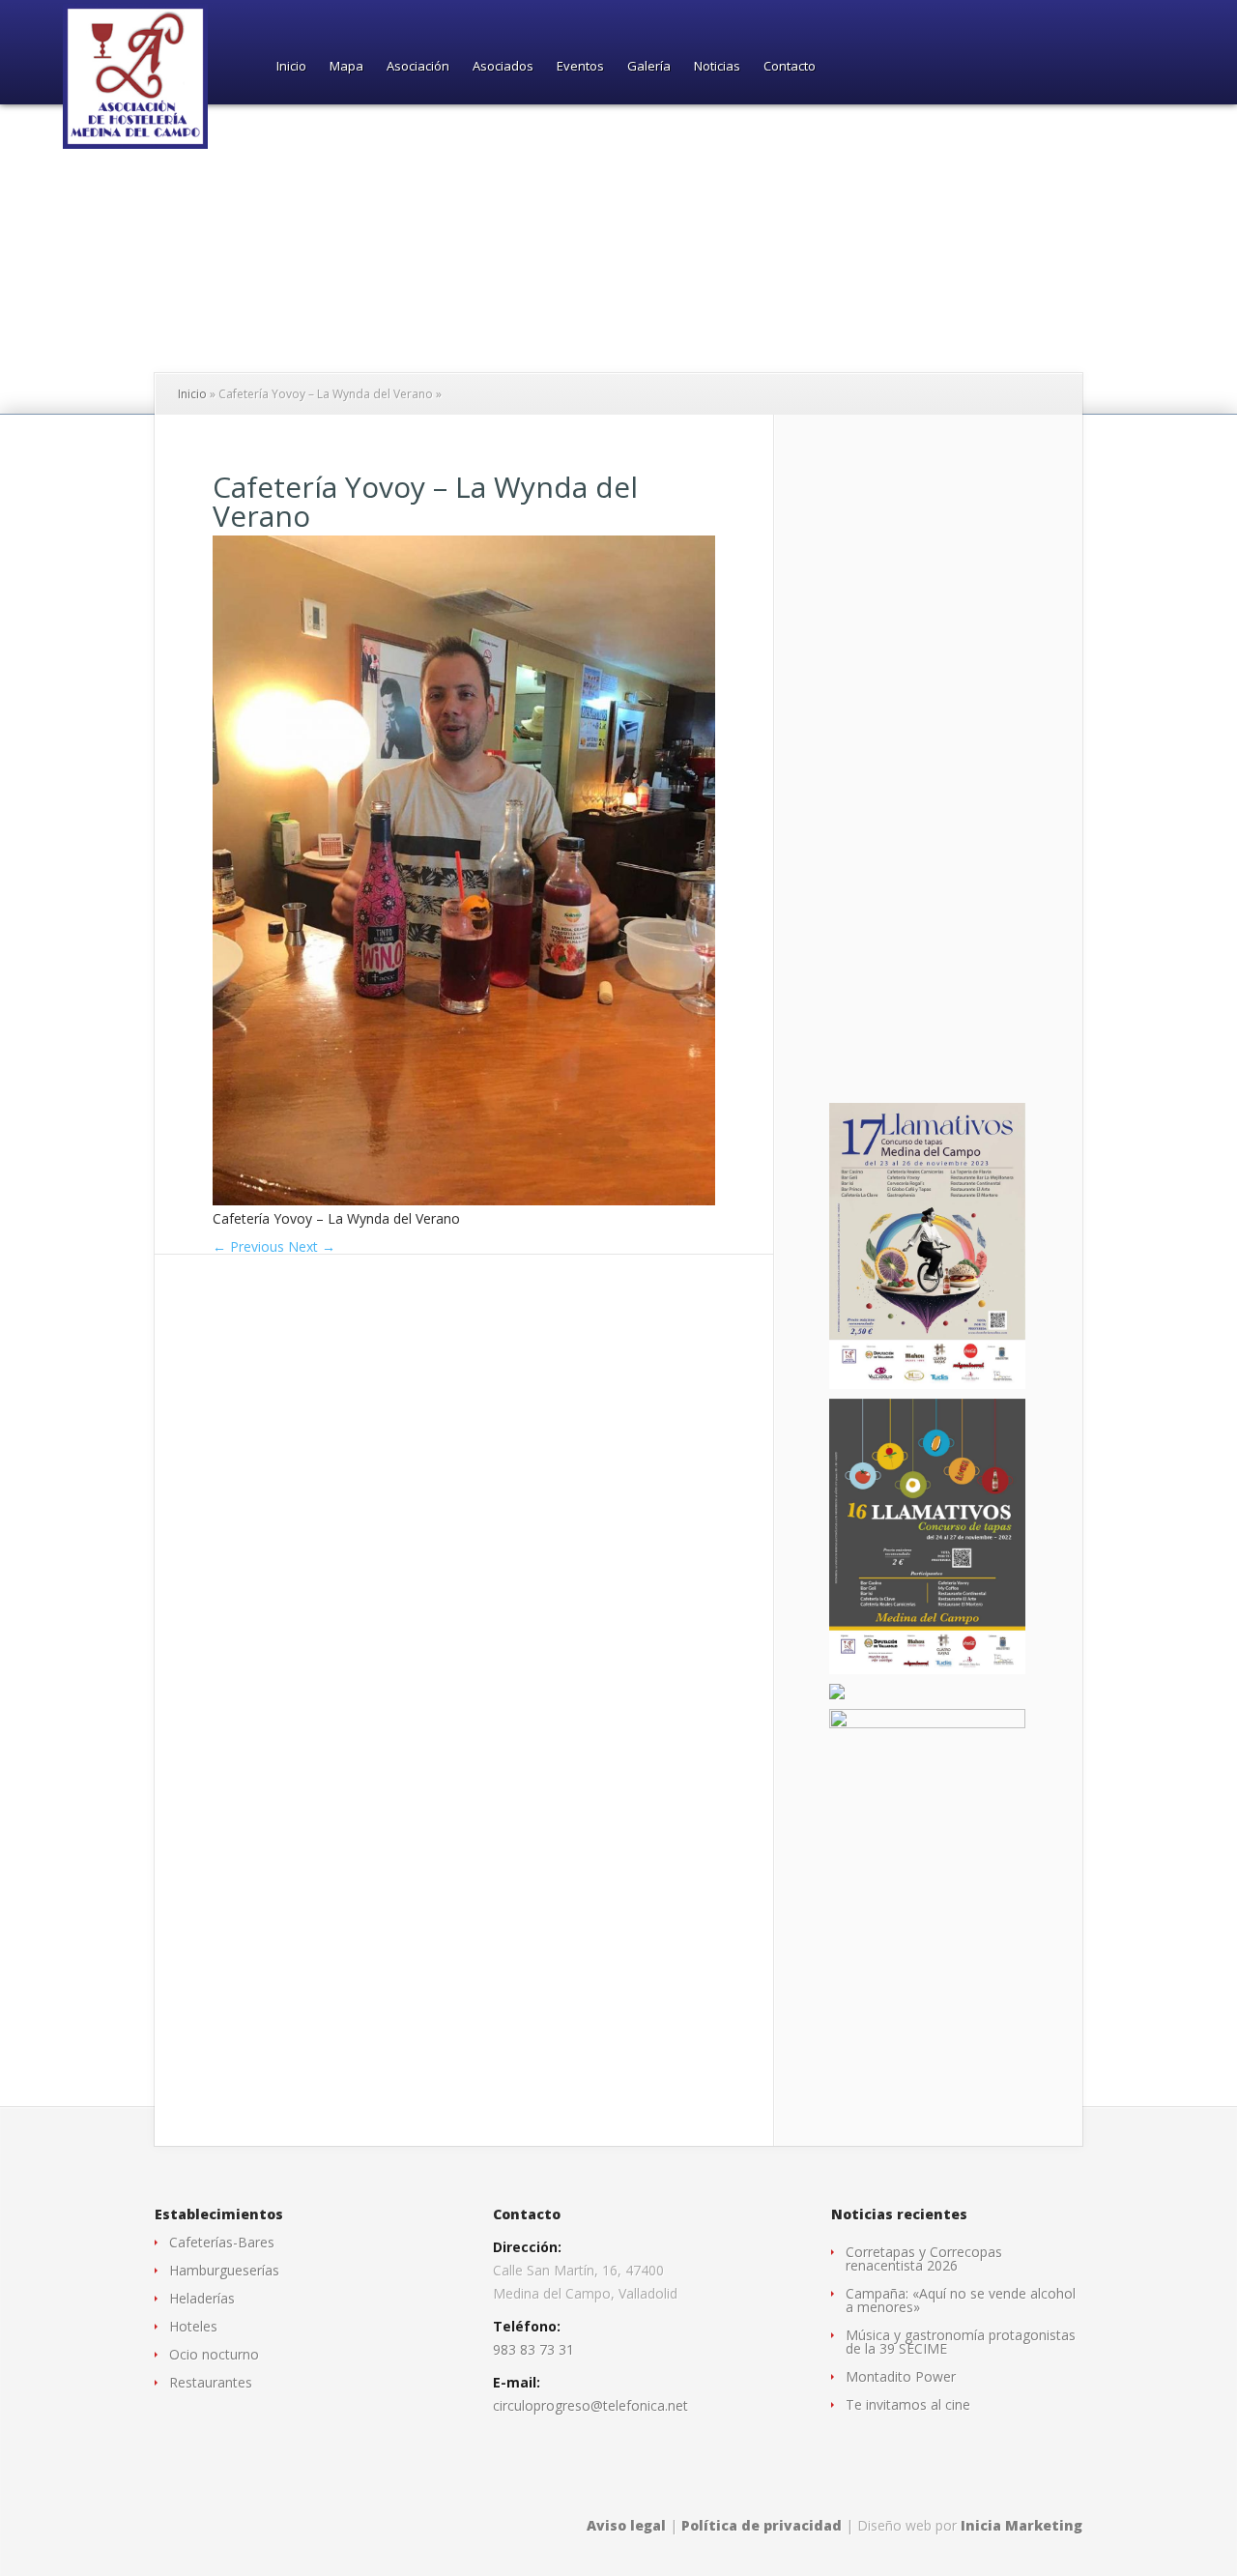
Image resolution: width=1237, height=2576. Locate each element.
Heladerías (202, 2298)
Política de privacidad (762, 2525)
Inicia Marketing (1021, 2525)
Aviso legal (626, 2525)
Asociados (503, 67)
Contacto (790, 67)
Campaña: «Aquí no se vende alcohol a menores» (961, 2300)
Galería (649, 67)
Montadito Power (901, 2376)
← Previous (248, 1246)
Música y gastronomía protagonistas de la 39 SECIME (961, 2342)
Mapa (346, 67)
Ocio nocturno (214, 2354)
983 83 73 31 (533, 2349)
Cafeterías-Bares (222, 2242)
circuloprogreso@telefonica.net (590, 2405)
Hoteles (193, 2326)
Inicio (291, 67)
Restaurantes (211, 2382)
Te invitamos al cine (908, 2404)
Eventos (580, 67)
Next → (312, 1246)
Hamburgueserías (224, 2270)
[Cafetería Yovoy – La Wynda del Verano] (464, 1200)
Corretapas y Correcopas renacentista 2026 (924, 2258)
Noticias (717, 67)
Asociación (418, 67)
